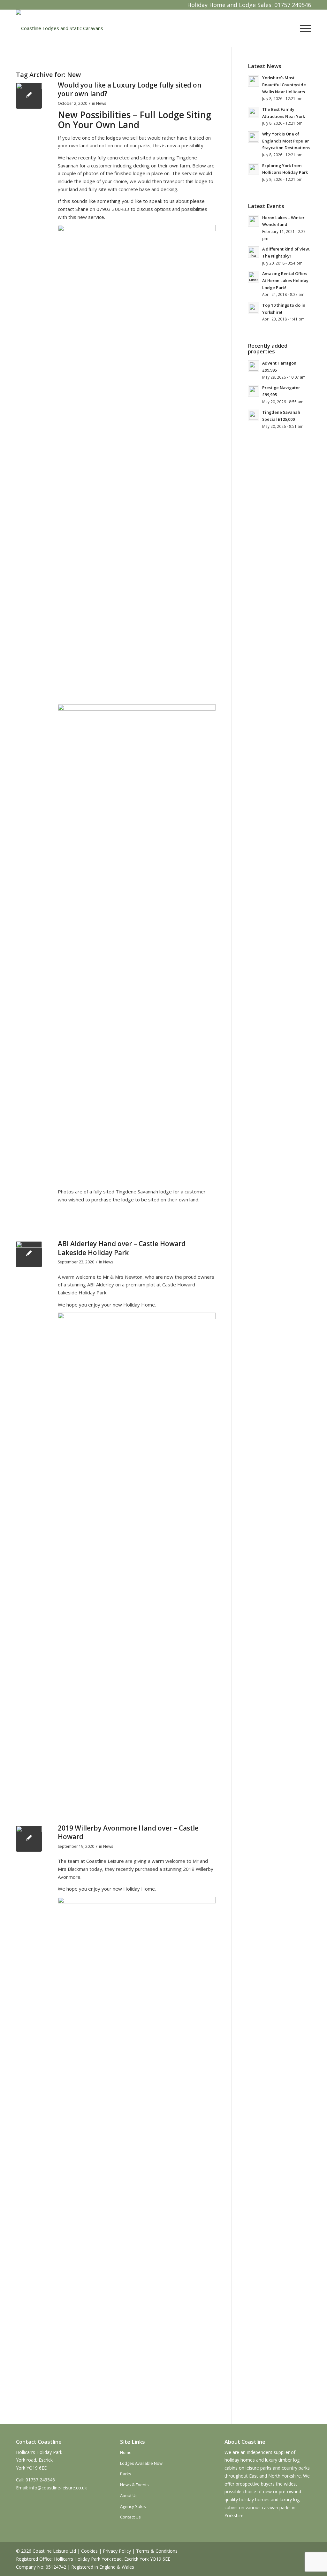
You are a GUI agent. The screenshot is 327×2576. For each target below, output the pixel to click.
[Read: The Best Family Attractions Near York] (254, 112)
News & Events (134, 2485)
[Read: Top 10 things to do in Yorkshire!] (254, 308)
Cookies (89, 2551)
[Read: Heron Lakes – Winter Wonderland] (254, 221)
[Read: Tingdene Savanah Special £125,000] (254, 415)
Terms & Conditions (157, 2551)
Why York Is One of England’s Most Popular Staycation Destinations (286, 141)
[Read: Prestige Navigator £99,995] (254, 391)
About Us (129, 2495)
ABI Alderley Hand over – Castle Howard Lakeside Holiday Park (122, 1248)
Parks (126, 2474)
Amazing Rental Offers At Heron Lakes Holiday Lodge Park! (285, 280)
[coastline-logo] (60, 28)
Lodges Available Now (141, 2463)
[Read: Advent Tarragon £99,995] (254, 366)
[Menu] (303, 28)
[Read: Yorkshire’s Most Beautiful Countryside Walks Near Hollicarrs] (254, 81)
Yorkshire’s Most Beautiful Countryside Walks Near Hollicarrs (284, 85)
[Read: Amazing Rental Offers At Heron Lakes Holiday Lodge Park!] (254, 277)
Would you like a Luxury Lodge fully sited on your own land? (130, 89)
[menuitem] (303, 28)
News (101, 103)
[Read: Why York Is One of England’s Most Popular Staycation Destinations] (254, 137)
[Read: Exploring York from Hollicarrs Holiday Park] (254, 169)
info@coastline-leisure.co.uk (58, 2488)
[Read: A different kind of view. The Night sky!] (254, 252)
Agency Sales (133, 2506)
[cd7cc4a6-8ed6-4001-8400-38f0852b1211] (29, 1839)
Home (126, 2452)
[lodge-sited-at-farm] (29, 96)
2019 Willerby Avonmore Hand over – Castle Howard (128, 1832)
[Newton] (29, 1254)
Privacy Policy (117, 2551)
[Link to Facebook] (21, 5)
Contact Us (130, 2517)
